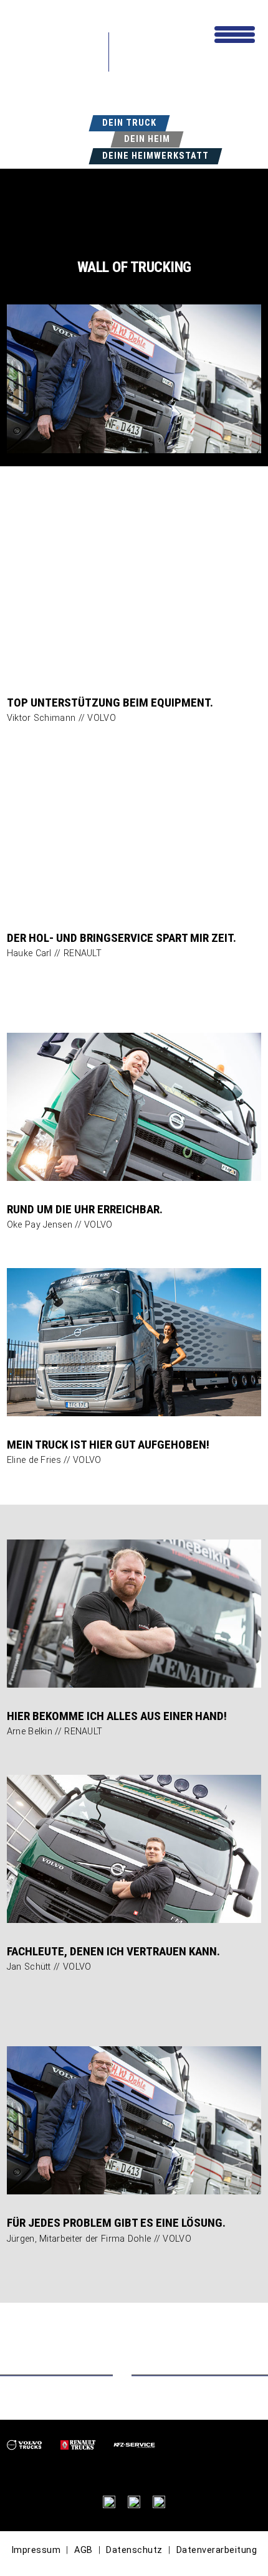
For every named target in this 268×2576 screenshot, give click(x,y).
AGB (84, 2550)
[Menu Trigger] (235, 33)
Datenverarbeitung (217, 2550)
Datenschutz (134, 2550)
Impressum (36, 2550)
